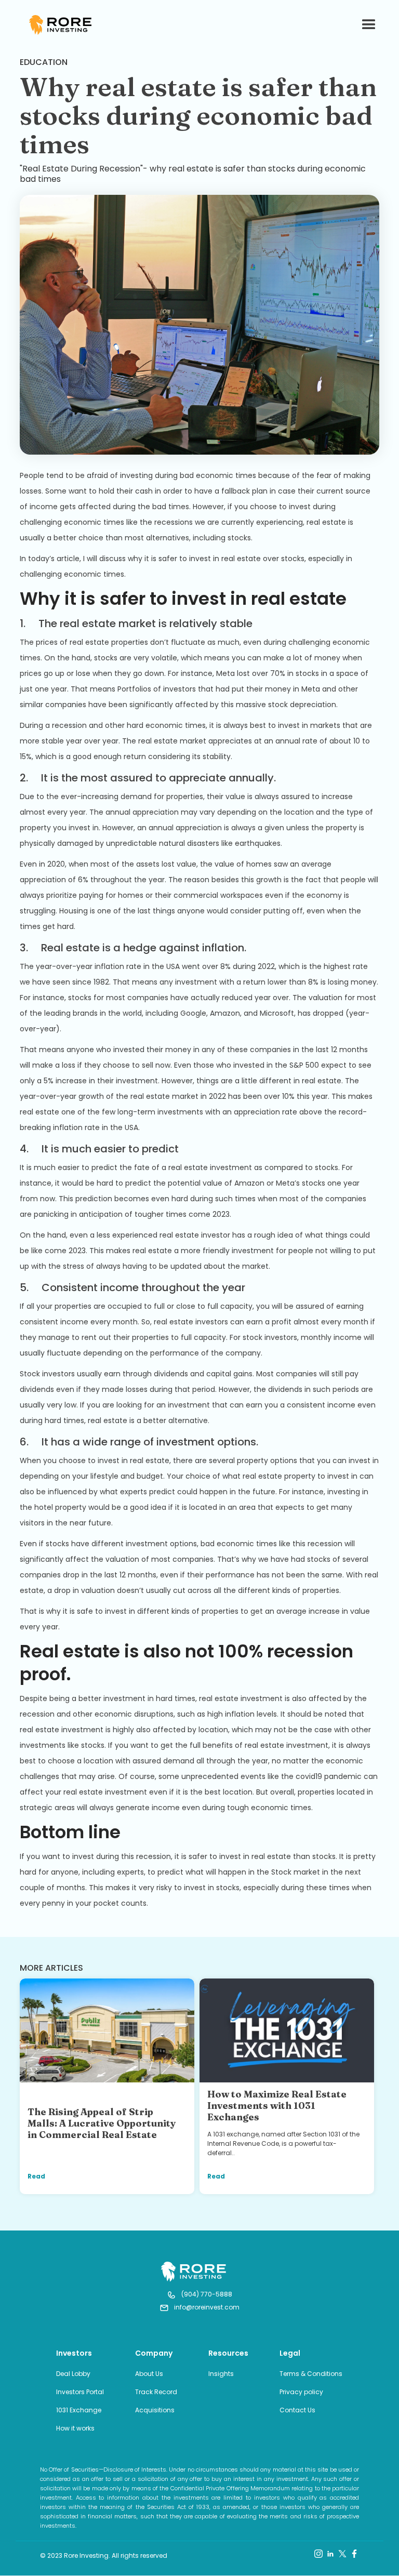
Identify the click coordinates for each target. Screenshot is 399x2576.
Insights (221, 2374)
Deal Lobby (73, 2374)
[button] (364, 25)
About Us (149, 2374)
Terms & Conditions (311, 2374)
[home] (63, 25)
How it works (75, 2428)
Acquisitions (155, 2410)
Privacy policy (301, 2392)
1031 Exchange (79, 2410)
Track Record (156, 2392)
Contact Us (297, 2410)
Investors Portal (80, 2392)
